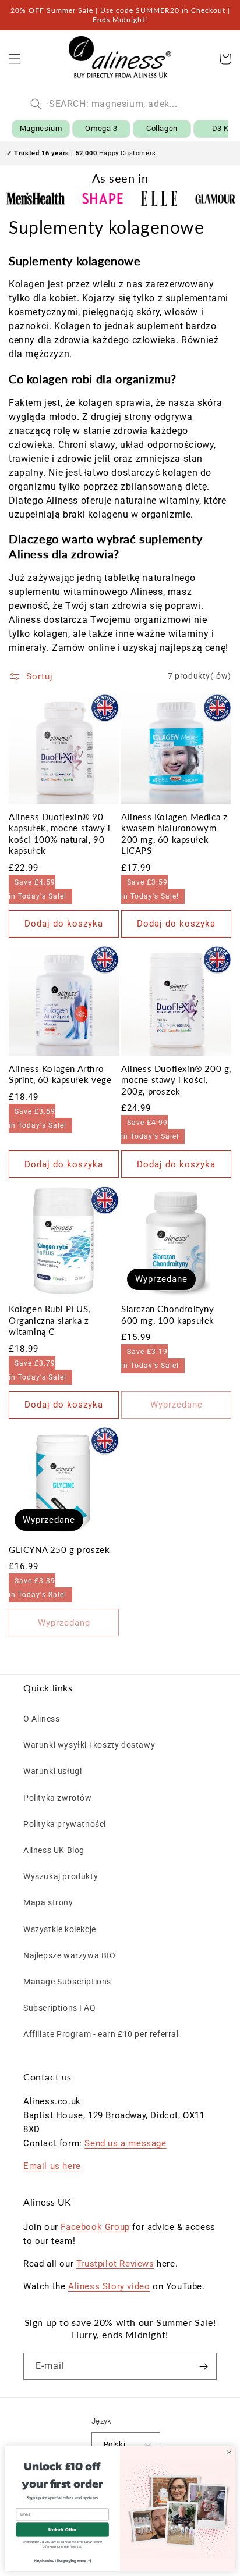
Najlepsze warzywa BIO (70, 1955)
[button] (15, 59)
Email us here (52, 2166)
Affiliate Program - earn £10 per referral (101, 2034)
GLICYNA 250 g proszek (59, 1549)
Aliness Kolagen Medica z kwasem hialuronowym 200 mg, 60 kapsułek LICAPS (174, 834)
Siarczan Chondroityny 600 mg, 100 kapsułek (168, 1314)
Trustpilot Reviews (115, 2264)
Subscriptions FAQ (59, 2008)
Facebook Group (95, 2227)
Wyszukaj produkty (61, 1876)
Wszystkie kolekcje (60, 1929)
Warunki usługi (52, 1771)
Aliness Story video (109, 2286)
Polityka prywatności (65, 1824)
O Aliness (41, 1719)
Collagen (162, 128)
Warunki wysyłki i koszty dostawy (89, 1745)
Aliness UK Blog (54, 1850)
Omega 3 (101, 128)
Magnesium (41, 128)
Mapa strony (48, 1902)
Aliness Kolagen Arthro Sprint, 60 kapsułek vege (60, 1074)
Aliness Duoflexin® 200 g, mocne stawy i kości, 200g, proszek (176, 1080)
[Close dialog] (229, 2452)
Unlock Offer (63, 2529)
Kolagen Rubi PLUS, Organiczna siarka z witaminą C (50, 1320)
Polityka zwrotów (58, 1798)
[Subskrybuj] (203, 2366)
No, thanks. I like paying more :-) (62, 2560)
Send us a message (125, 2143)
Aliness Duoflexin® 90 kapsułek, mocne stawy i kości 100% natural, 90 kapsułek (60, 834)
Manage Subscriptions (67, 1982)
